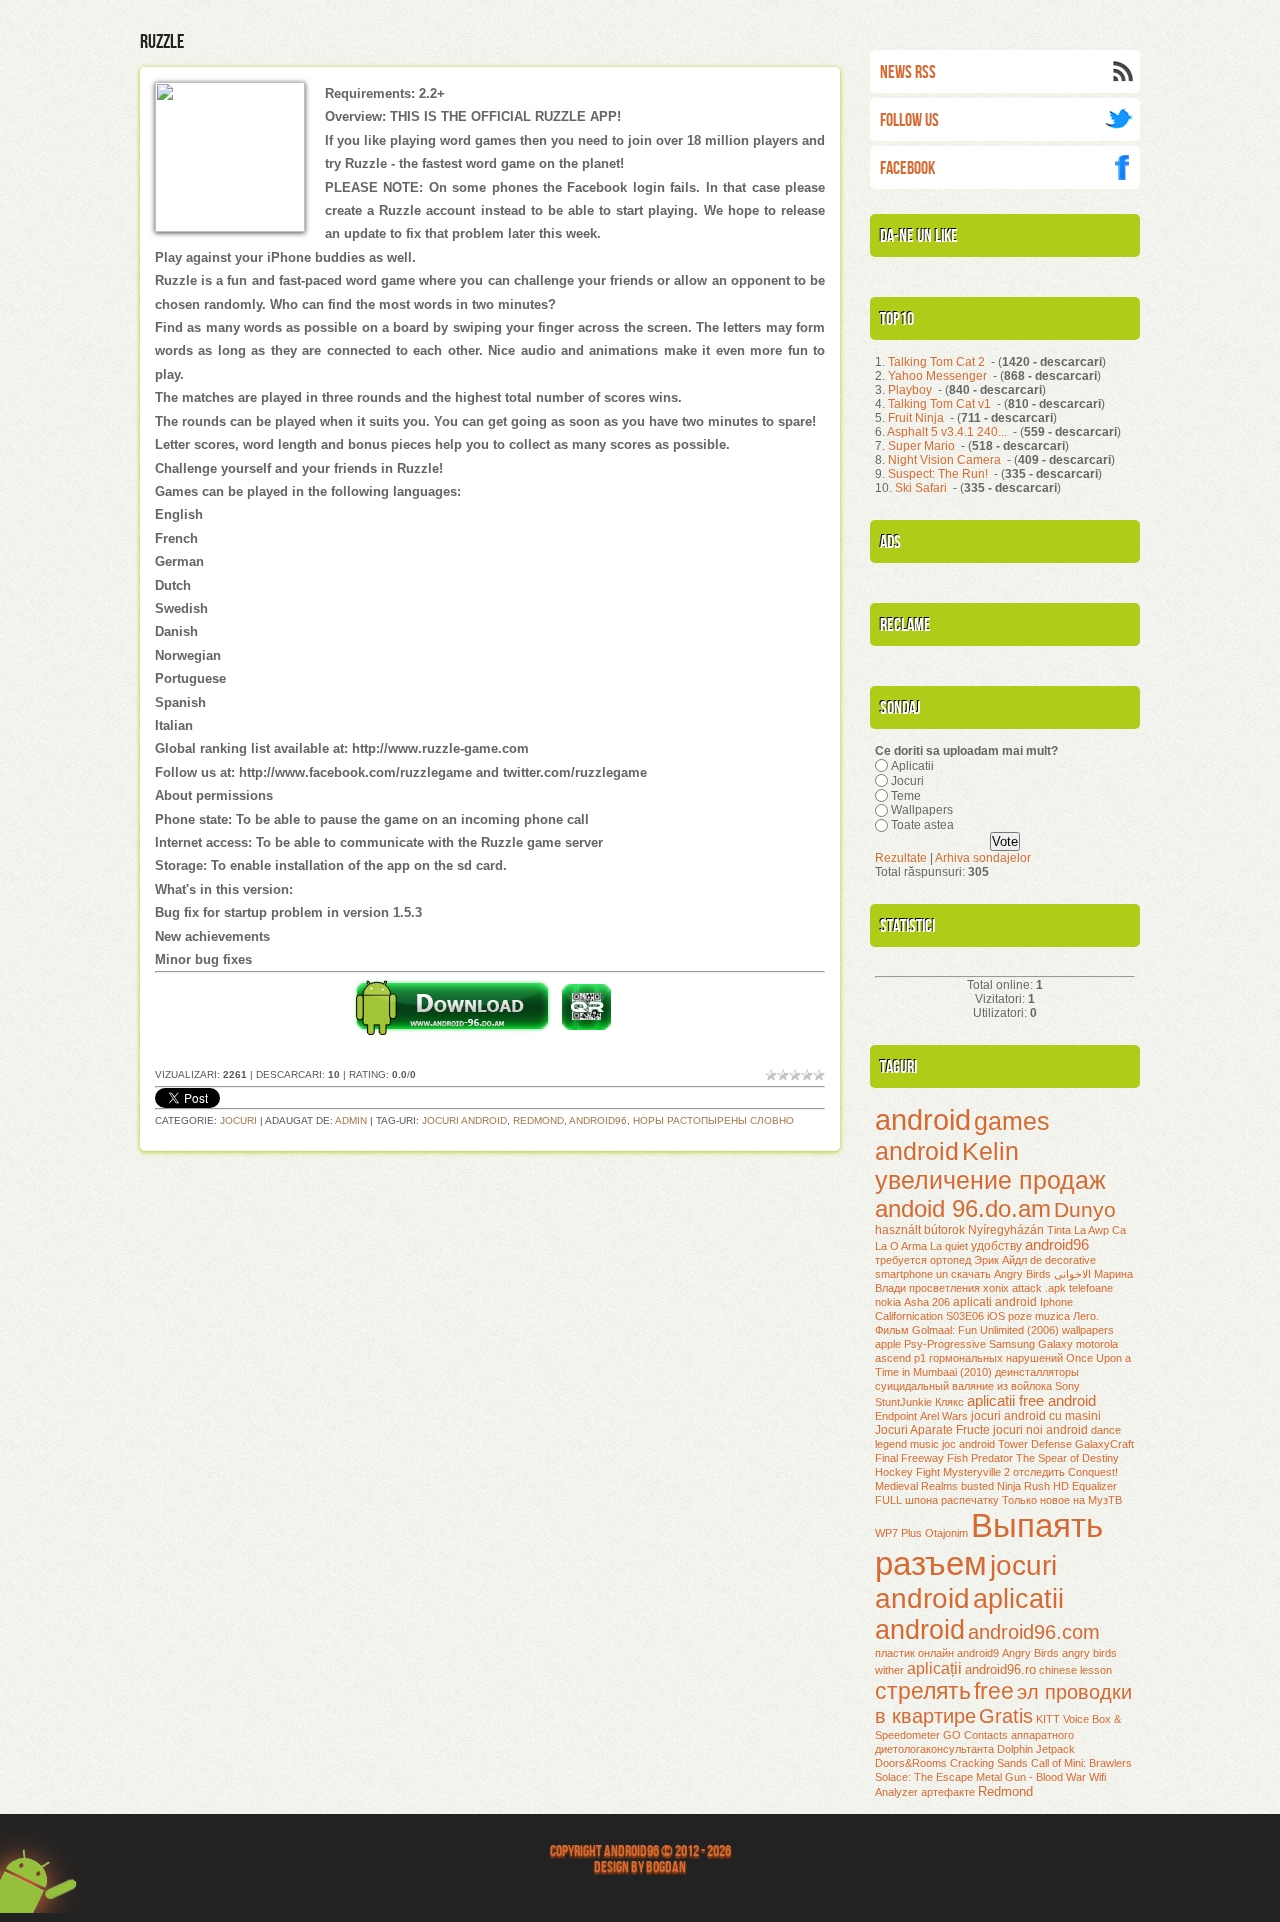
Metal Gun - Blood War (1031, 1777)
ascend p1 (900, 1358)
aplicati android (995, 1302)
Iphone (1056, 1302)
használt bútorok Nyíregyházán (959, 1230)
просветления (944, 1288)
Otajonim (946, 1533)
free (994, 1691)
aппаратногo (1042, 1735)
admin (351, 1120)
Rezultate (901, 858)
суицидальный (912, 1386)
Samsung (1012, 1344)
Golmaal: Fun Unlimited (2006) (985, 1330)
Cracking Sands (989, 1763)
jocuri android (464, 1120)
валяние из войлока (1002, 1386)
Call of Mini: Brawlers (1081, 1763)
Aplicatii (912, 766)
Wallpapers (922, 810)
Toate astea (922, 825)
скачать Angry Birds (1001, 1274)
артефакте (948, 1792)
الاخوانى (1072, 1274)
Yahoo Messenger (937, 376)
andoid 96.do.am (963, 1208)
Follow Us (909, 120)
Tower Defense (1035, 1444)
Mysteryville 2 (976, 1472)
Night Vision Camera (944, 460)
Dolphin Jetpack (1036, 1749)
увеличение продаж (990, 1180)
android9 (978, 1653)
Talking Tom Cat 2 (936, 362)
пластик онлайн (914, 1653)
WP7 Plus (898, 1533)
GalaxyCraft (1104, 1444)
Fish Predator (980, 1458)
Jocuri (238, 1120)
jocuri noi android (1040, 1430)
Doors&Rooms (911, 1763)
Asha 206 (927, 1302)
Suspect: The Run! (938, 474)
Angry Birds (1030, 1653)
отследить (1039, 1472)
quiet (956, 1246)
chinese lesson (1075, 1670)
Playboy (910, 390)
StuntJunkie (903, 1402)
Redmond (538, 1120)
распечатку (970, 1500)
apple (888, 1344)
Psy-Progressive (945, 1344)
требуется (901, 1260)
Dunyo (1085, 1210)
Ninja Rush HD (1033, 1486)
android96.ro (1000, 1669)
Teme (906, 795)
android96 (598, 1120)
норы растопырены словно (713, 1120)
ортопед (950, 1260)
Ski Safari (921, 488)
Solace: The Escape (924, 1777)
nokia (888, 1302)
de (1036, 1260)
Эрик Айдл (1000, 1260)
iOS (996, 1316)
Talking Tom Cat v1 (939, 404)
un (942, 1274)
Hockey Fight (907, 1472)
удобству (996, 1246)
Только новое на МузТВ (1062, 1500)
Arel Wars (944, 1416)
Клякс (949, 1402)
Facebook (907, 168)
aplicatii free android (1031, 1401)
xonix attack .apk (1024, 1288)
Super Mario (921, 446)
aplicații (934, 1668)
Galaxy (1055, 1344)
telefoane (1091, 1288)
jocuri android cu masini (1036, 1416)
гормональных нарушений (996, 1358)
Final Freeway (909, 1458)
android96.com (1034, 1632)
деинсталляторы (1037, 1372)
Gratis (1006, 1716)
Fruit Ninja (916, 418)
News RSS (908, 72)
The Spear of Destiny (1067, 1458)
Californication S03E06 (929, 1316)
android (923, 1119)
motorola (1097, 1344)
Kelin (990, 1151)
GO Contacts (975, 1735)
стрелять (923, 1691)
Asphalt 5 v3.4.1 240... (947, 432)
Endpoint (896, 1416)
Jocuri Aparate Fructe (932, 1430)
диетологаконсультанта (934, 1749)
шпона (921, 1500)
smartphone (904, 1274)
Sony (1067, 1386)
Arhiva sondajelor (983, 858)
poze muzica (1039, 1316)
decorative (1070, 1260)
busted (977, 1486)
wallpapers (1088, 1330)
